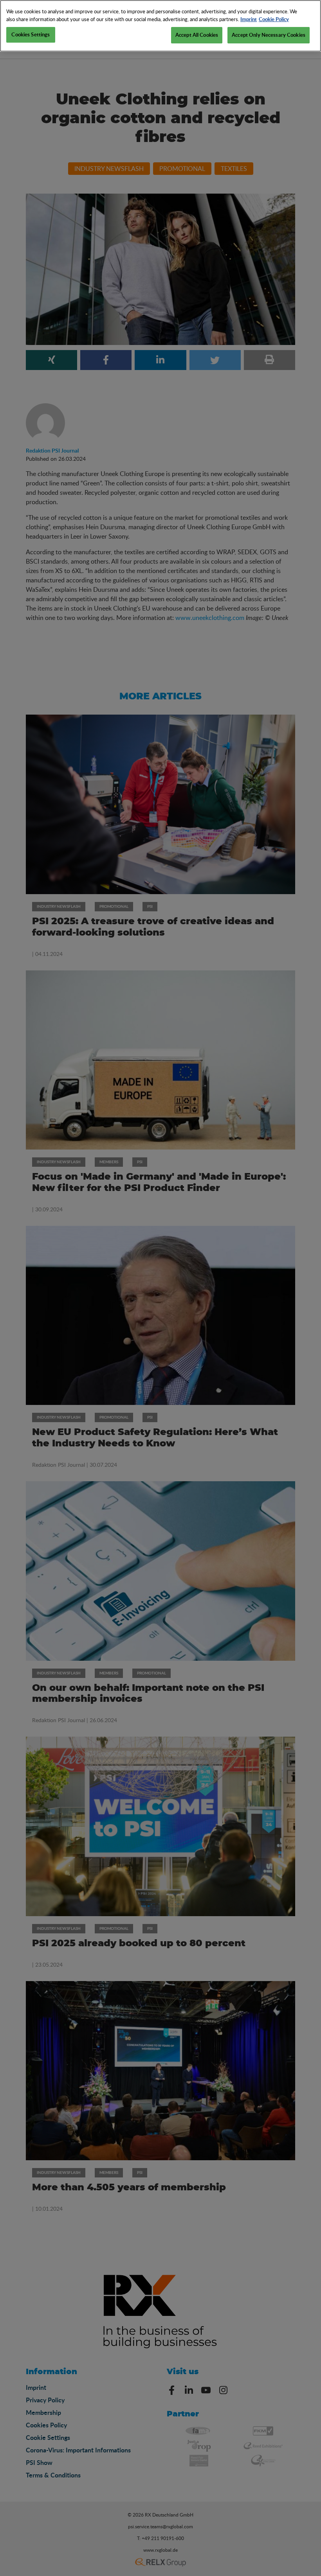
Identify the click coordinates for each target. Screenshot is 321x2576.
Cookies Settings (31, 34)
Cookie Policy (274, 19)
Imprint (249, 19)
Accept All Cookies (197, 35)
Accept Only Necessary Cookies (269, 35)
